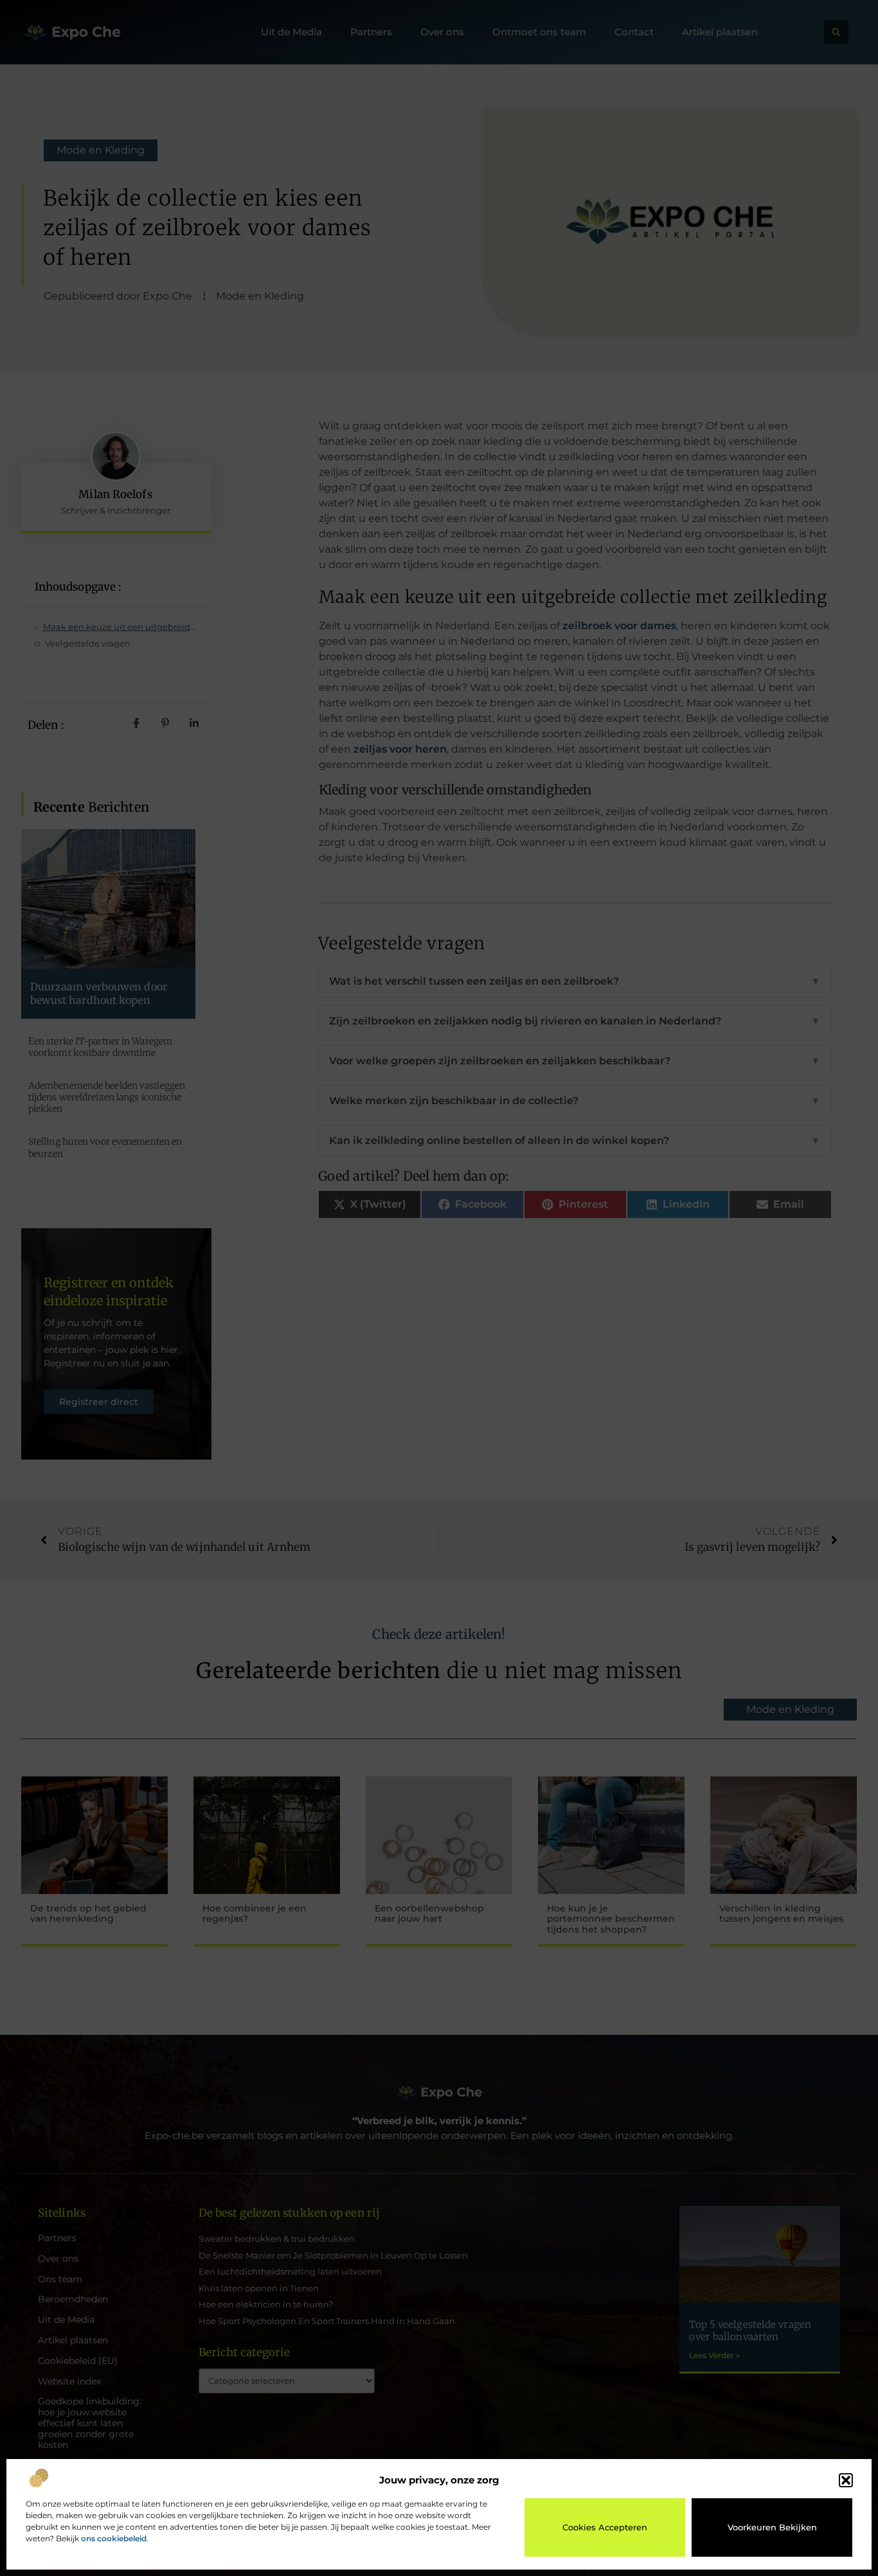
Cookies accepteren (605, 2527)
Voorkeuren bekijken (772, 2527)
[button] (846, 2480)
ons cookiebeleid (114, 2538)
